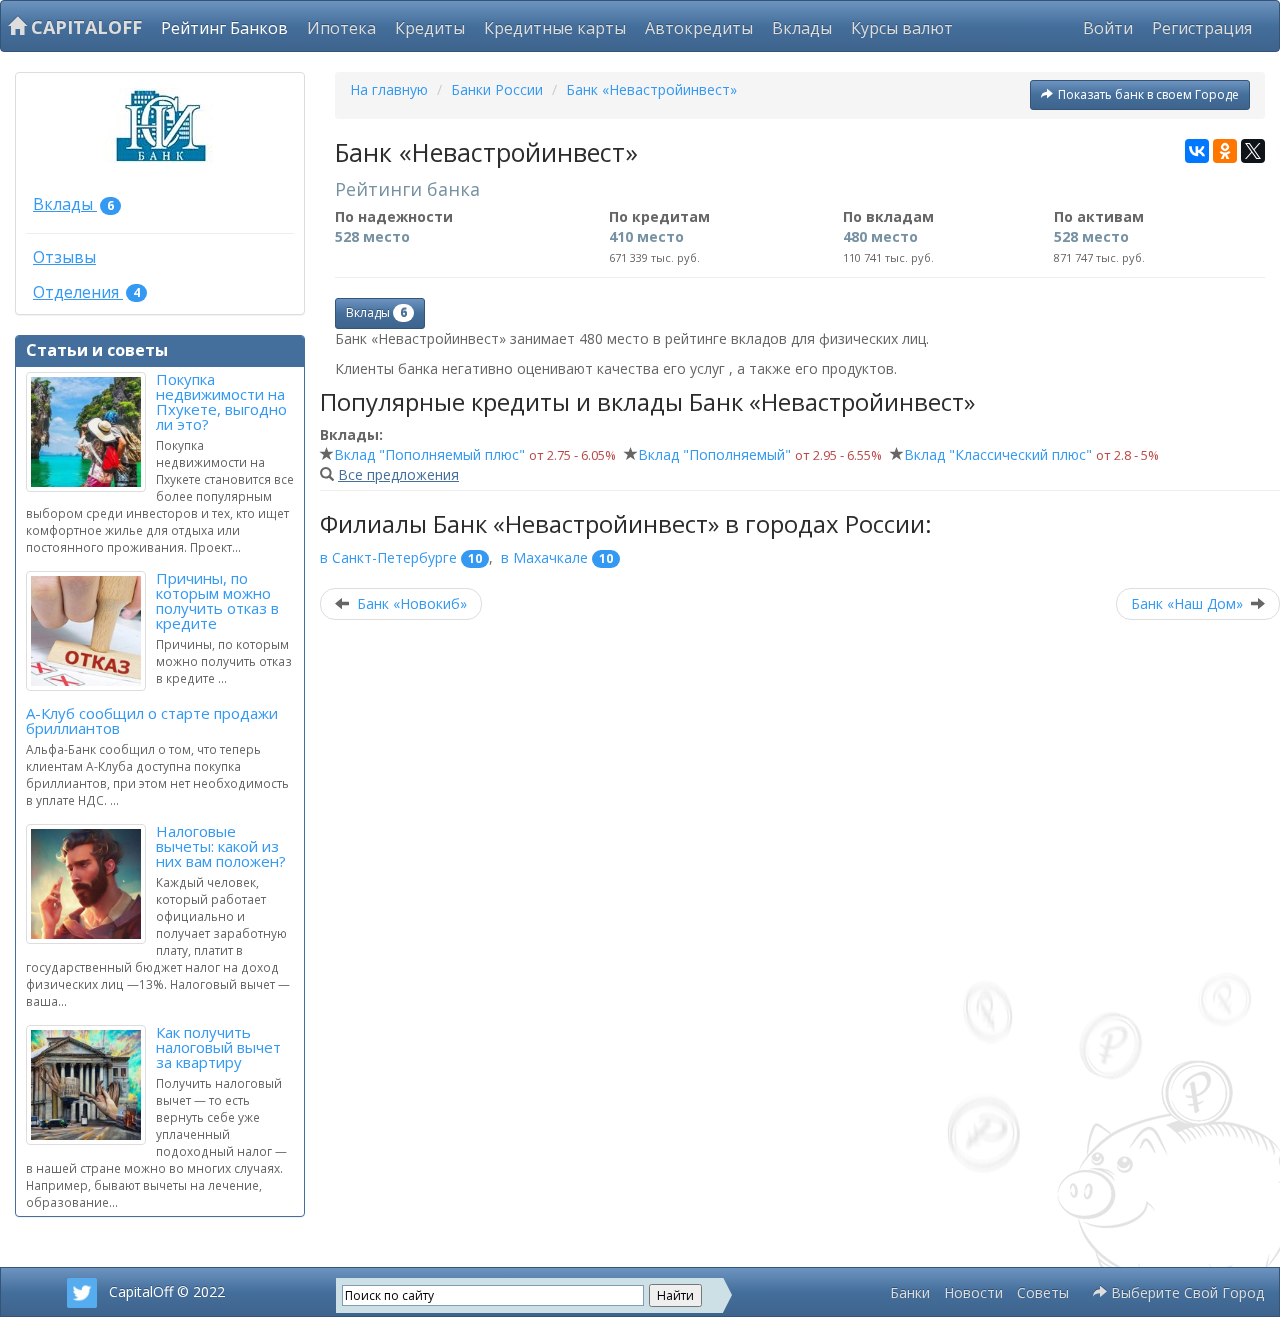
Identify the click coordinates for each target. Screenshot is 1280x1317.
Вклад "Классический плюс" (998, 454)
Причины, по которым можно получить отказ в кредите (217, 600)
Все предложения (398, 474)
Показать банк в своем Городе (1148, 94)
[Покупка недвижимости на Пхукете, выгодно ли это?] (91, 432)
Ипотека (341, 28)
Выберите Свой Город (1185, 1292)
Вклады (802, 28)
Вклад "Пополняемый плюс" (429, 454)
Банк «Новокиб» (412, 603)
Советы (1043, 1292)
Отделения (86, 292)
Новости (973, 1292)
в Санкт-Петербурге (388, 557)
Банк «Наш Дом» (1187, 603)
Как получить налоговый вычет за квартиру (218, 1047)
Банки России (497, 89)
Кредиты (430, 28)
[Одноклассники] (1225, 151)
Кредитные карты (555, 28)
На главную (389, 89)
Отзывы (64, 257)
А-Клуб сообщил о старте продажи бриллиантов (152, 720)
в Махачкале (544, 557)
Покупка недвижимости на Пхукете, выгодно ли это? (221, 401)
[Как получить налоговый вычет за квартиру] (91, 1085)
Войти (1108, 28)
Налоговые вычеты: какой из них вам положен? (221, 846)
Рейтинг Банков (224, 28)
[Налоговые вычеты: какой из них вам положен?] (91, 884)
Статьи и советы (97, 350)
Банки (910, 1292)
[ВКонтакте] (1197, 151)
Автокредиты (699, 28)
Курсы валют (902, 28)
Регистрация (1202, 28)
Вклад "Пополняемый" (714, 454)
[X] (1253, 151)
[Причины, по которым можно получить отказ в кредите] (91, 631)
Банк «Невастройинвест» (651, 89)
